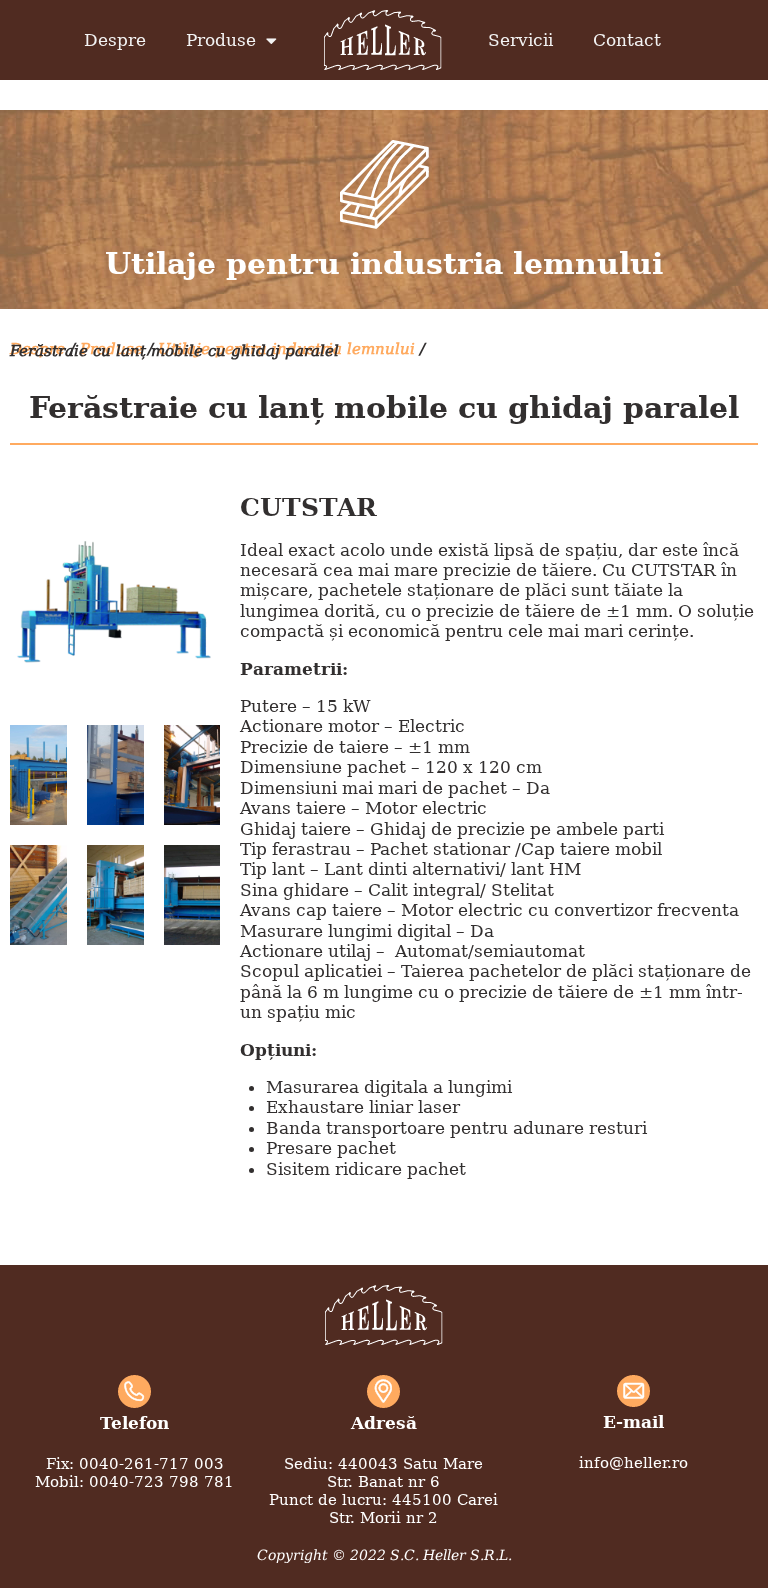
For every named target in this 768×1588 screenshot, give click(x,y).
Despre (115, 40)
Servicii (520, 40)
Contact (627, 40)
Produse (221, 40)
